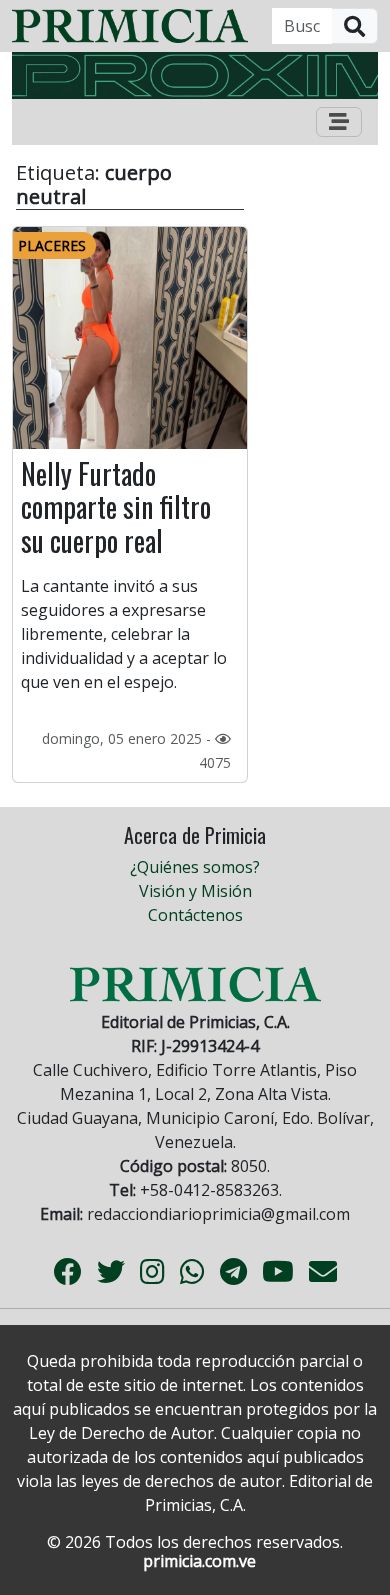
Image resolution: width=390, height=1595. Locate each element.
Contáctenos (195, 915)
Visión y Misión (195, 891)
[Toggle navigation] (339, 122)
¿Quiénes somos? (195, 867)
